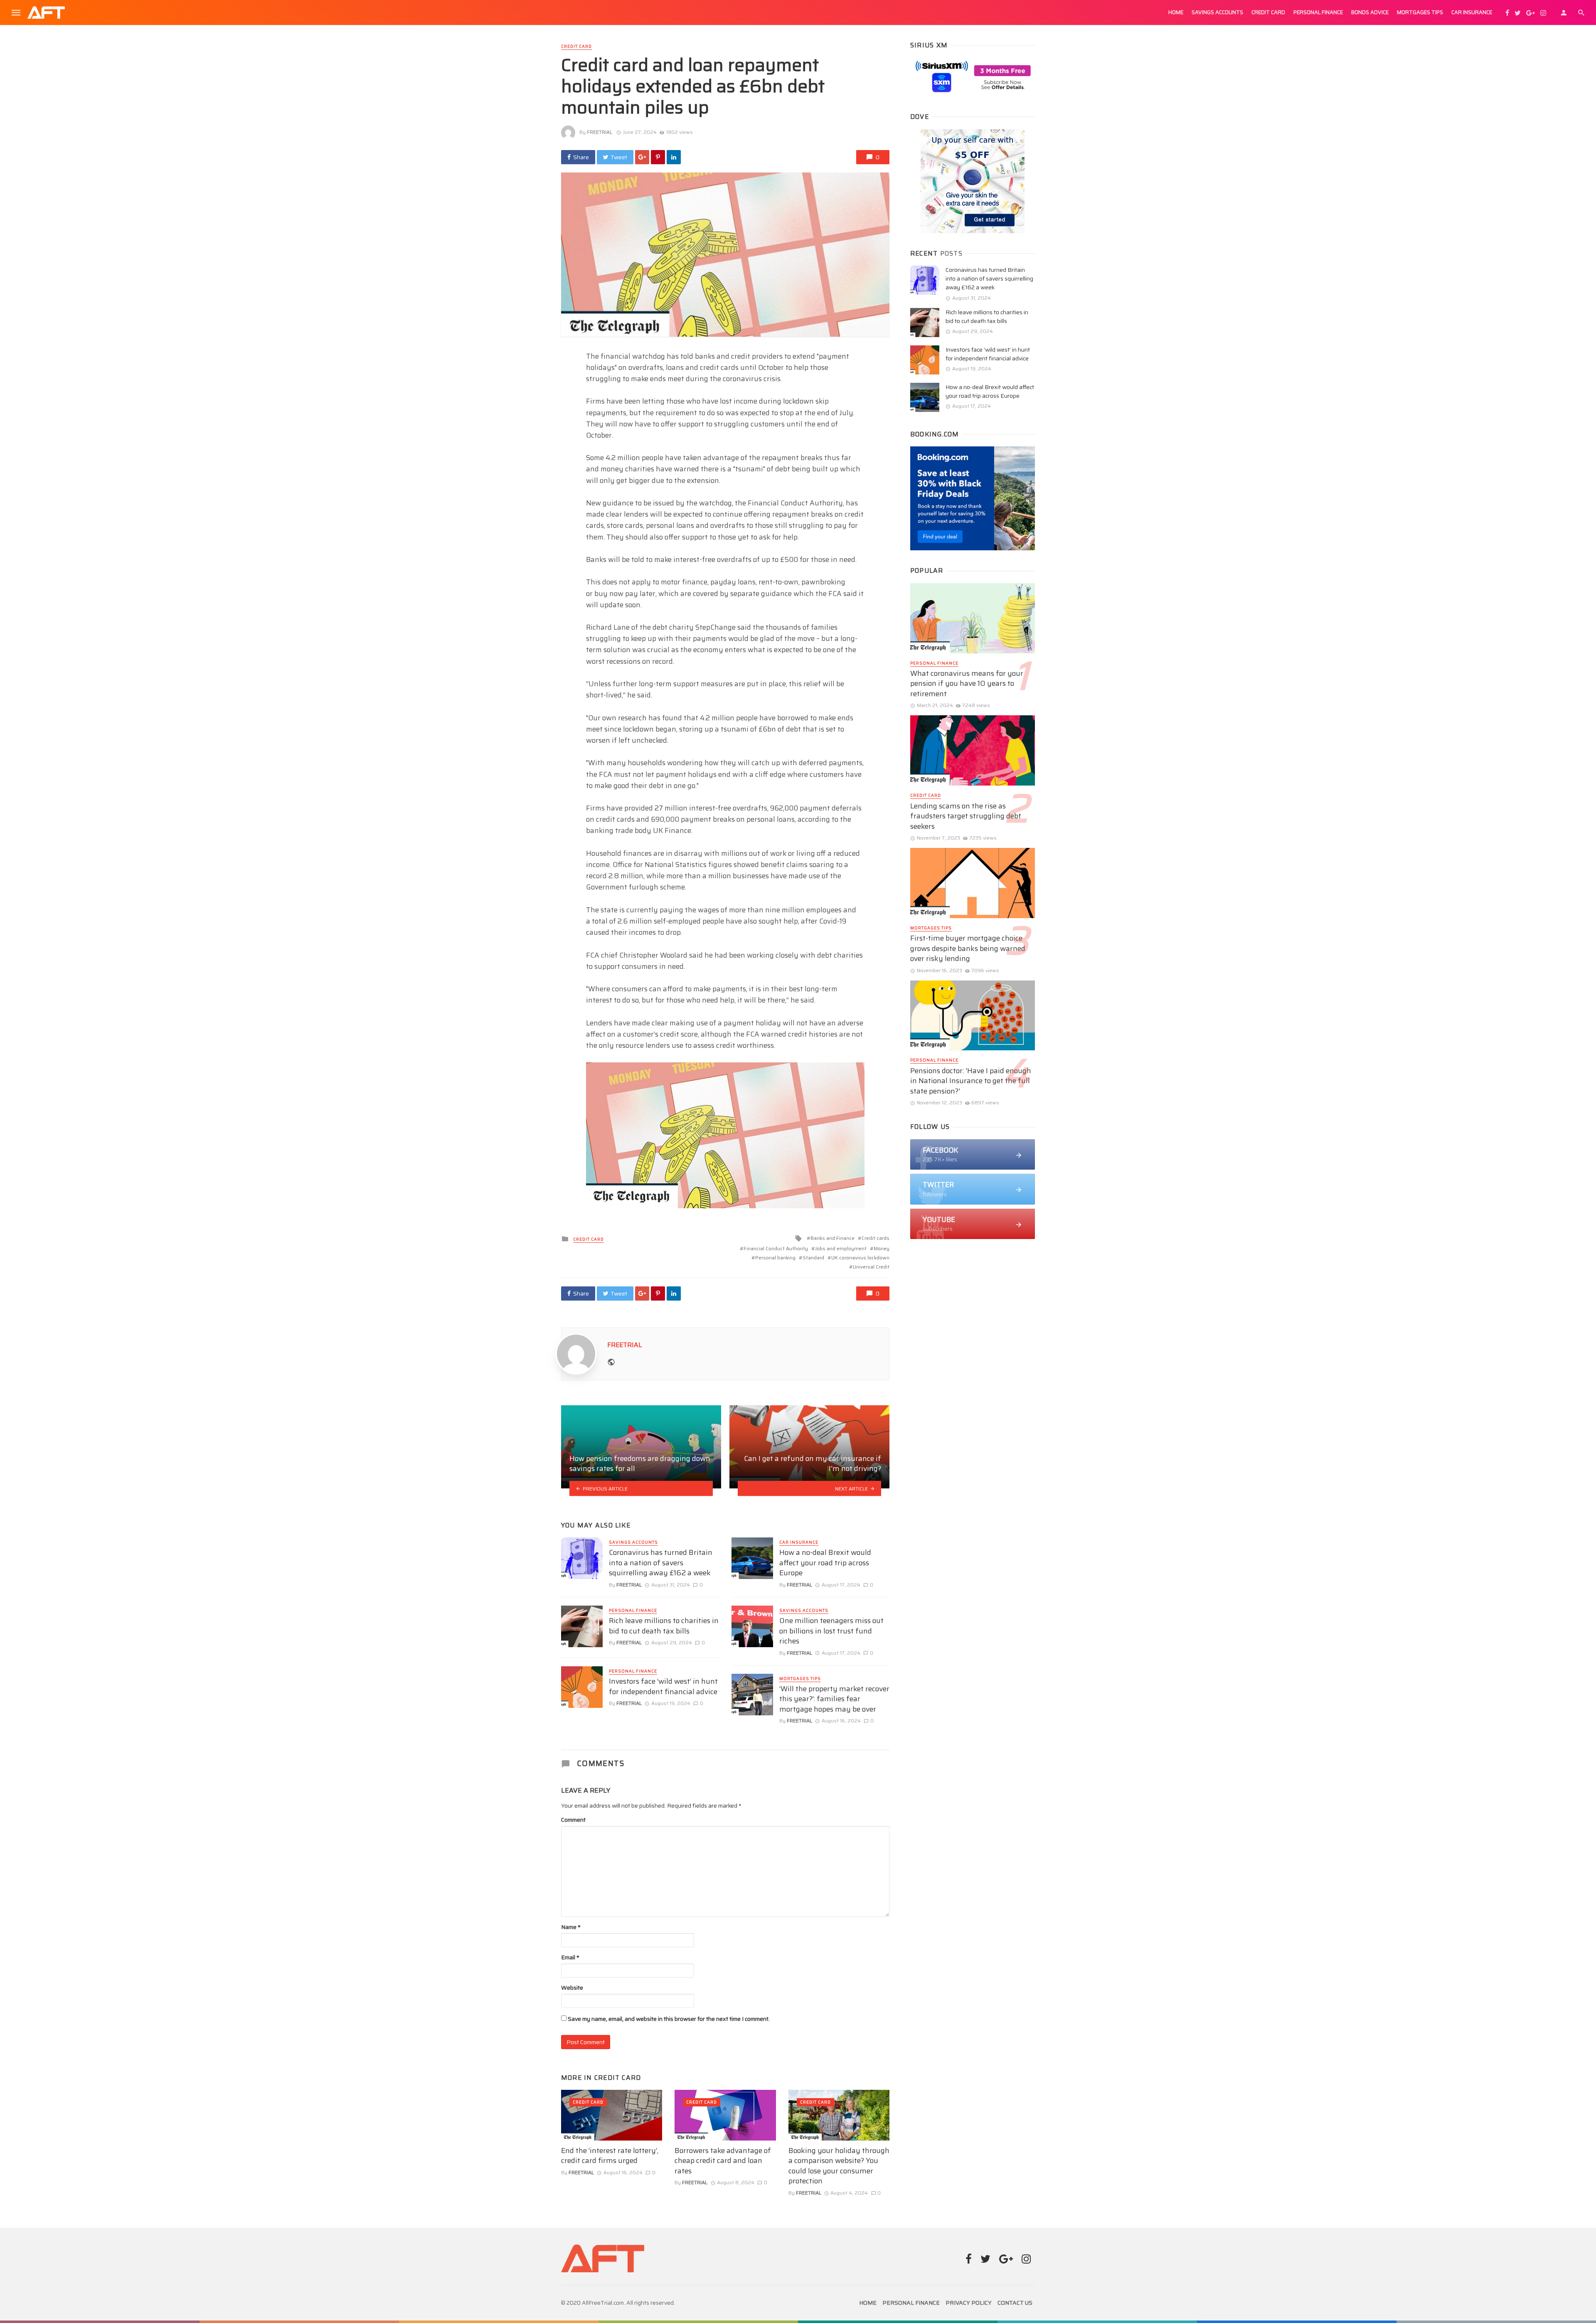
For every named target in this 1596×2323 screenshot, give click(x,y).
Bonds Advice (1370, 12)
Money (882, 1248)
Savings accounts (1217, 12)
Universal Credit (871, 1267)
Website (572, 1988)
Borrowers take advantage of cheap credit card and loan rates (723, 2161)
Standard (813, 1258)
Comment (573, 1820)
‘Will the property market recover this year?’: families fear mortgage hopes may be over (834, 1699)
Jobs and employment (841, 1248)
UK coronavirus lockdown (860, 1258)
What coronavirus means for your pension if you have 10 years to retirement (967, 684)
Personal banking (775, 1258)
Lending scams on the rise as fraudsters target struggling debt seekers (966, 816)
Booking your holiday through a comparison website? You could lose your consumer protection (839, 2166)
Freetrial (600, 132)
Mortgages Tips (1420, 12)
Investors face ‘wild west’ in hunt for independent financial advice (663, 1686)
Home (1176, 12)
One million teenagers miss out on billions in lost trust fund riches (831, 1631)
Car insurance (1472, 12)
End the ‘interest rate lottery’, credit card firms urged (610, 2156)
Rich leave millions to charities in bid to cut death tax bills (664, 1626)
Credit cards (876, 1238)
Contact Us (1015, 2303)
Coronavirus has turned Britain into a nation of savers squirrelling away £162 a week (661, 1563)
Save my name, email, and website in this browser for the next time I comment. (669, 2019)
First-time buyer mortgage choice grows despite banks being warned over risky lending (968, 948)
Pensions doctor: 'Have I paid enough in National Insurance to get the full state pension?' (971, 1081)
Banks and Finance (832, 1238)
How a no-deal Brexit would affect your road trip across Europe (825, 1563)
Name (571, 1927)
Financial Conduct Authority (776, 1248)
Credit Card (1268, 12)
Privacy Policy (969, 2303)
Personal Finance (1318, 12)
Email (570, 1957)
